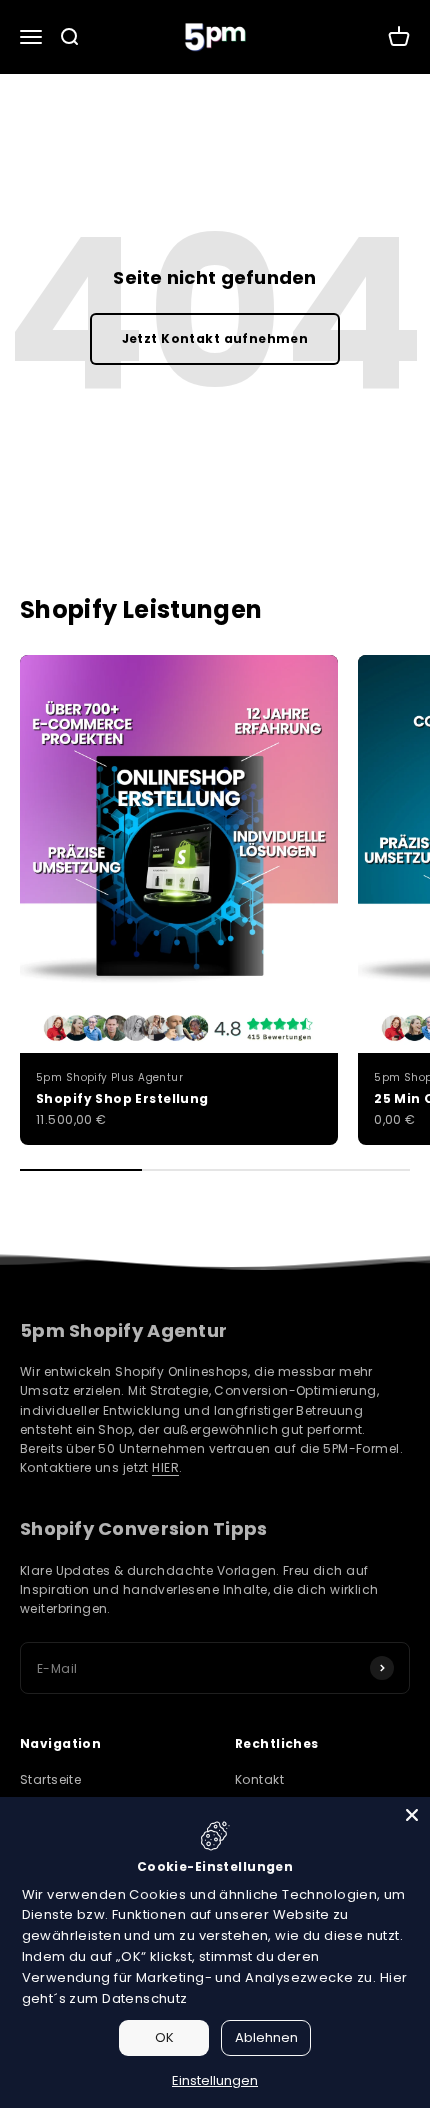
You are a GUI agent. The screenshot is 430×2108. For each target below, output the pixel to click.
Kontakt (259, 1779)
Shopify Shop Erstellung (122, 1098)
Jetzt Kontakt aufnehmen (215, 338)
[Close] (412, 1815)
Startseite (50, 1779)
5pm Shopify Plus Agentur (109, 1077)
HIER (165, 1467)
